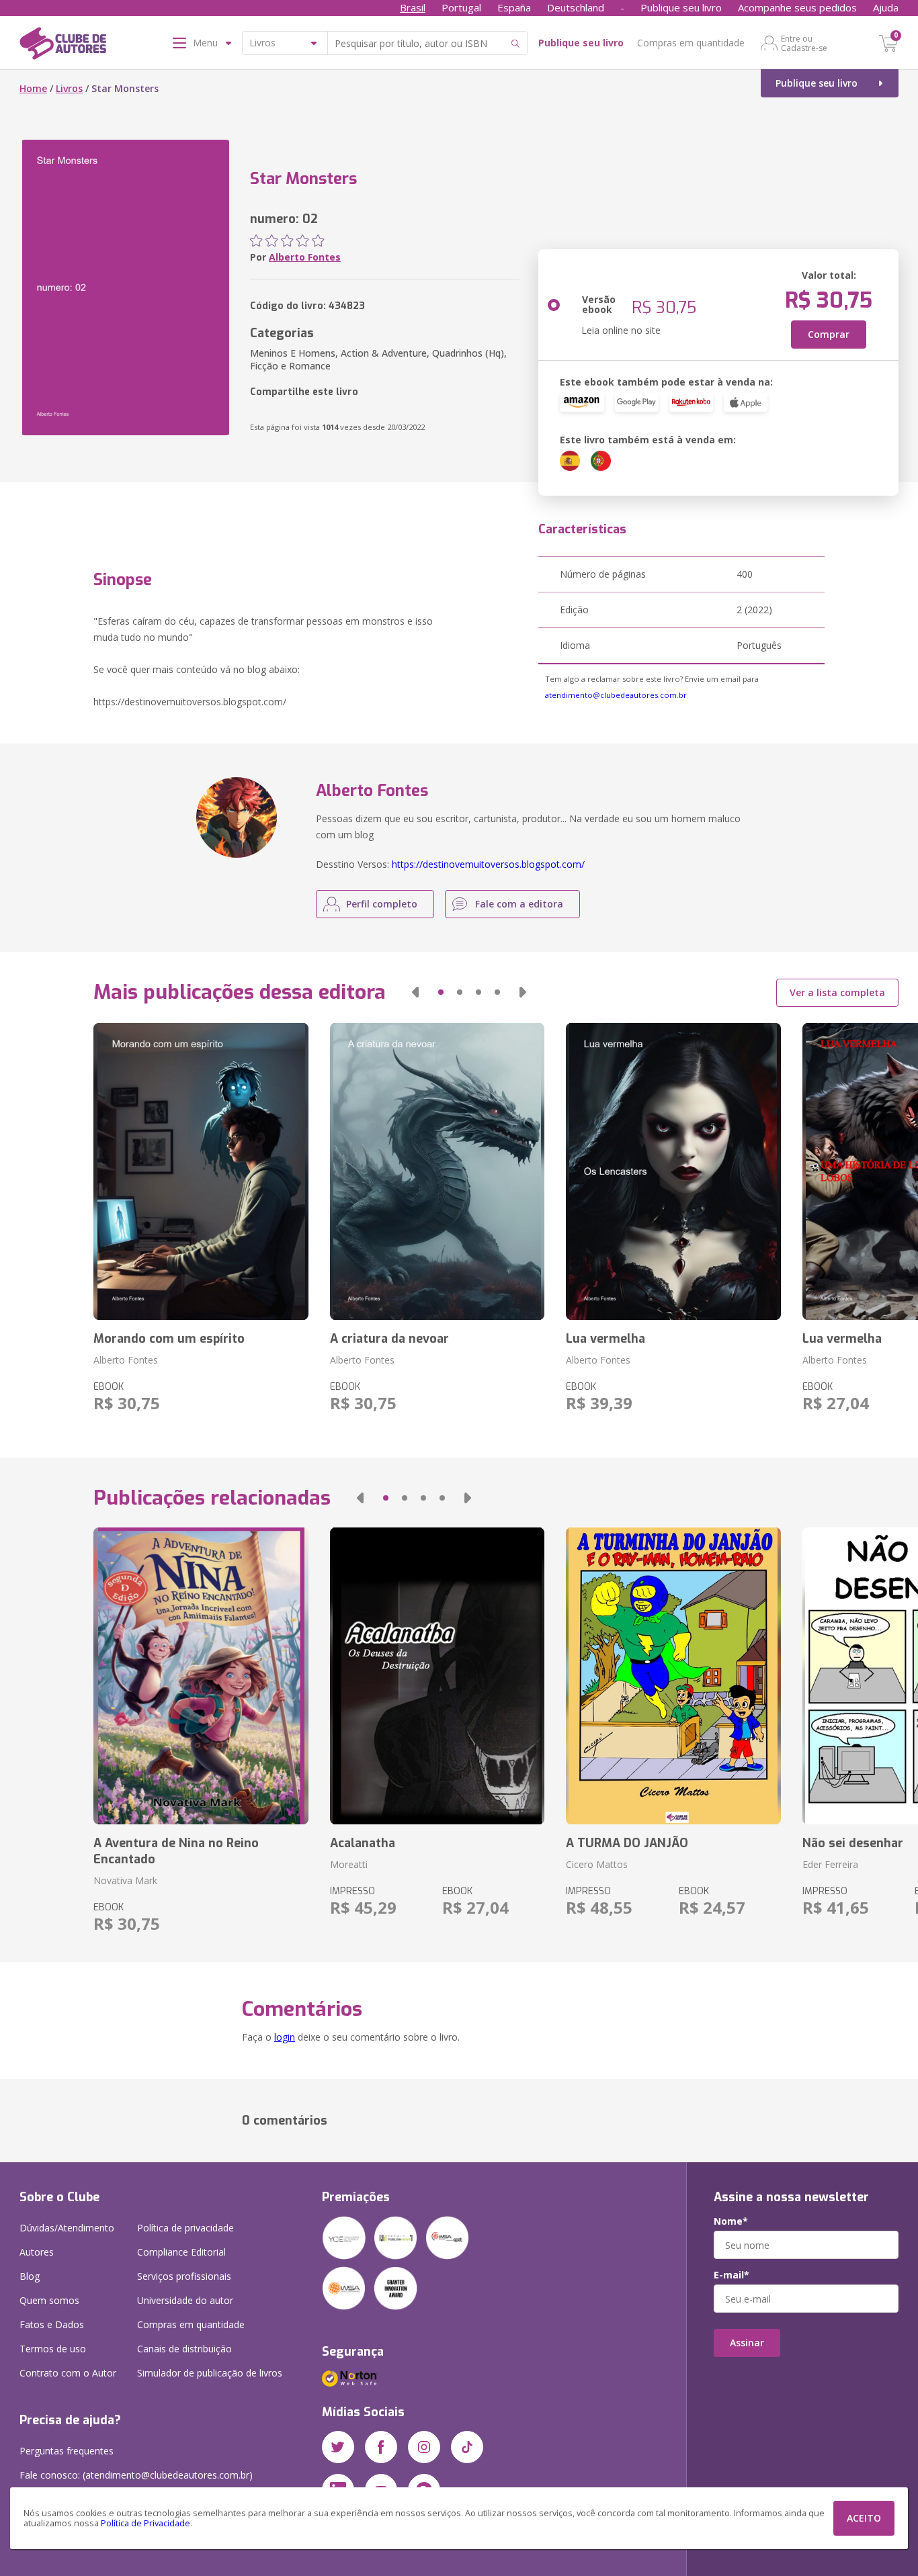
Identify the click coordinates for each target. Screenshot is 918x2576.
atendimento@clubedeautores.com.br (616, 695)
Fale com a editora (519, 904)
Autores (37, 2252)
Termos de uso (53, 2349)
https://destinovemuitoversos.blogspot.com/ (488, 864)
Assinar (747, 2343)
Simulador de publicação (210, 2373)
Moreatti (349, 1864)
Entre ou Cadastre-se (804, 43)
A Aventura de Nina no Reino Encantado (176, 1851)
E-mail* (732, 2275)
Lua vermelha (606, 1339)
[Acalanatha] (437, 1676)
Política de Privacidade (145, 2523)
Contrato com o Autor (68, 2373)
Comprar (829, 334)
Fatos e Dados (52, 2324)
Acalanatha (363, 1843)
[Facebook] (381, 2447)
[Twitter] (338, 2447)
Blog (30, 2276)
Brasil (413, 7)
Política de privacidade (185, 2228)
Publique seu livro (681, 7)
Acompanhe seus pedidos (797, 7)
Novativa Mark (125, 1880)
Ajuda (886, 7)
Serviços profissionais (184, 2276)
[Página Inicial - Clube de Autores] (63, 46)
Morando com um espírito (169, 1339)
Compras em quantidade (691, 43)
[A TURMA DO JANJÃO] (673, 1676)
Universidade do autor (185, 2300)
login (285, 2037)
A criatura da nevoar (389, 1339)
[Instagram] (424, 2447)
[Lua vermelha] (673, 1171)
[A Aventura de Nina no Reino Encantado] (201, 1676)
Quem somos (49, 2300)
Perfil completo (382, 904)
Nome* (731, 2221)
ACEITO (864, 2518)
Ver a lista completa (837, 992)
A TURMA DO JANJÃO (627, 1843)
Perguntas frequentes (67, 2451)
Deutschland (576, 7)
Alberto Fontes (305, 257)
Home (33, 88)
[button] (415, 992)
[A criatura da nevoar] (437, 1171)
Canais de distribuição (184, 2349)
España (514, 7)
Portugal (461, 7)
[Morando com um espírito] (201, 1171)
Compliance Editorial (181, 2252)
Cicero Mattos (597, 1864)
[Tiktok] (467, 2447)
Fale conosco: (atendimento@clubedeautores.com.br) (136, 2475)
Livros (69, 88)
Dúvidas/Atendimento (67, 2228)
